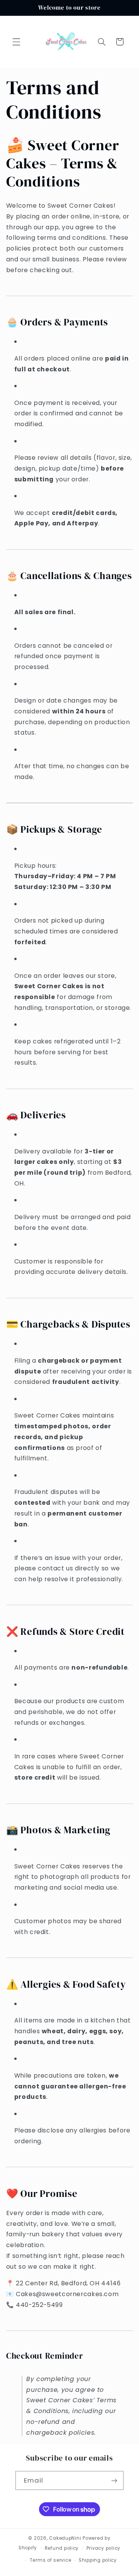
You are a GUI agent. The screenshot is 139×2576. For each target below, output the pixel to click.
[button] (16, 42)
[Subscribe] (114, 2480)
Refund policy (62, 2548)
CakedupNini (65, 2538)
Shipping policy (98, 2560)
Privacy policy (103, 2548)
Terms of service (51, 2560)
